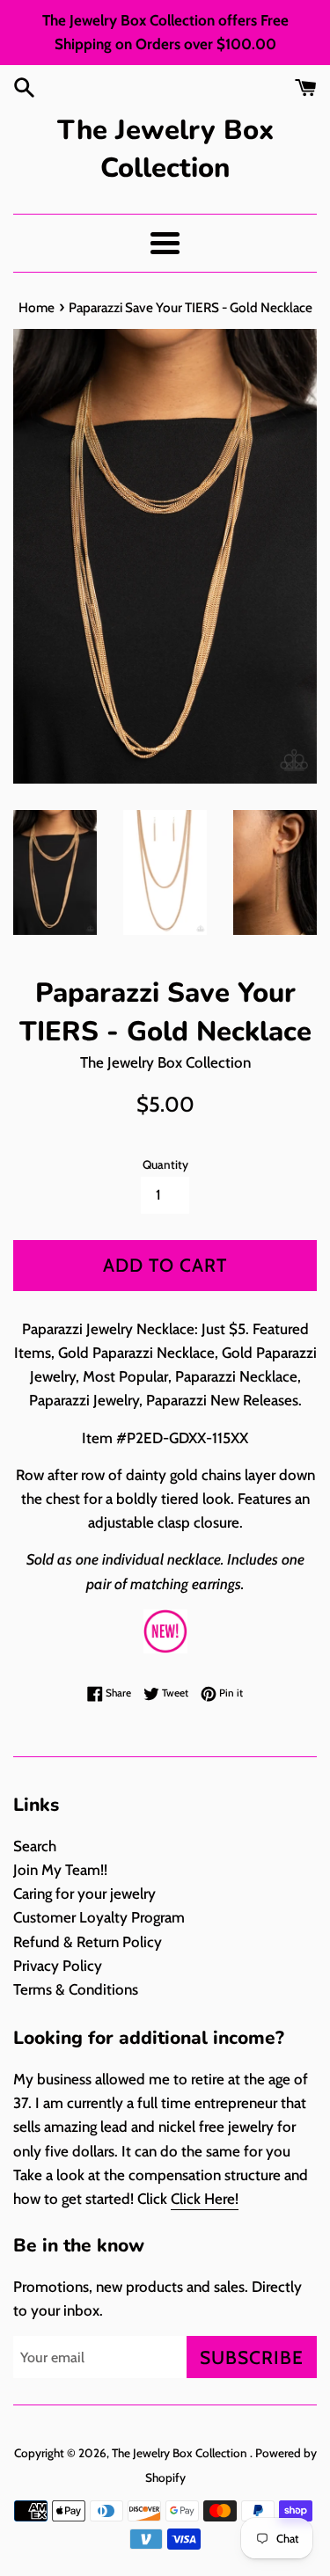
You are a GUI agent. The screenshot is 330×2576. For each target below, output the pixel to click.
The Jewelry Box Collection (165, 149)
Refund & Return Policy (88, 1942)
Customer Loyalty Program (99, 1917)
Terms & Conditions (76, 1989)
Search (35, 1846)
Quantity (165, 1164)
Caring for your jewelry (84, 1894)
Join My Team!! (60, 1870)
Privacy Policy (58, 1966)
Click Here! (205, 2199)
